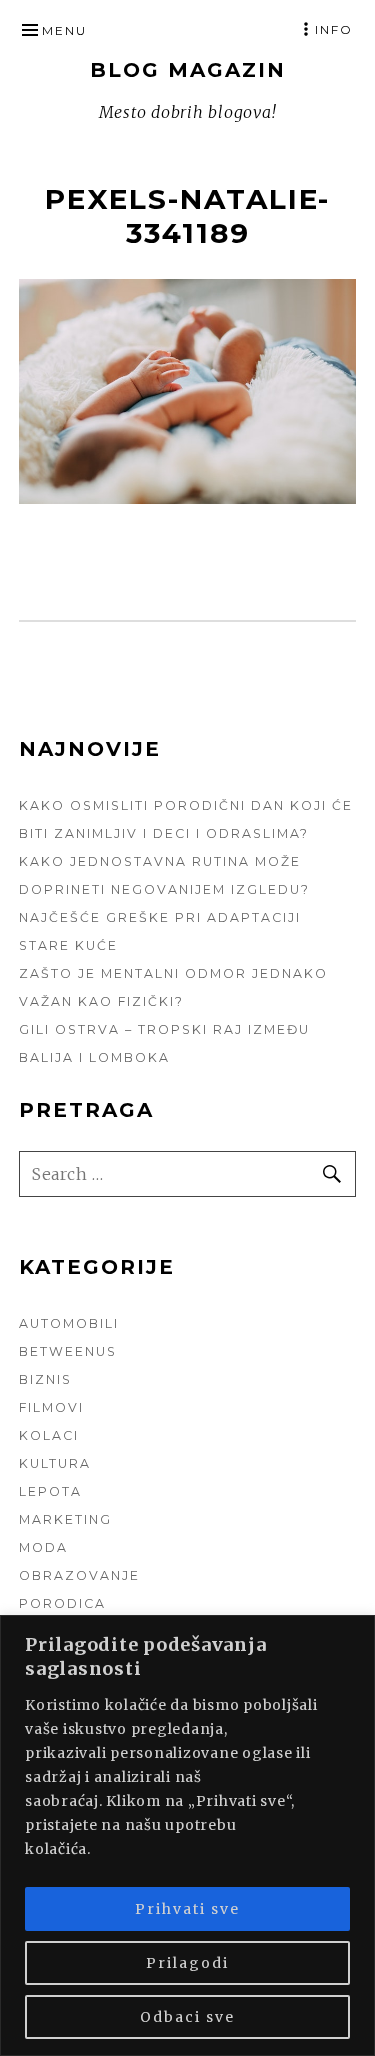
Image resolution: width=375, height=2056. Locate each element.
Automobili (69, 1323)
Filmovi (51, 1407)
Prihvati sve (187, 1909)
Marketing (65, 1519)
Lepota (50, 1491)
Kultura (55, 1463)
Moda (43, 1547)
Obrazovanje (79, 1575)
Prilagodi (187, 1963)
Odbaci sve (187, 2017)
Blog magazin (188, 70)
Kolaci (49, 1435)
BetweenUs (68, 1351)
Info (334, 29)
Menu (64, 30)
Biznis (45, 1379)
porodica (62, 1603)
